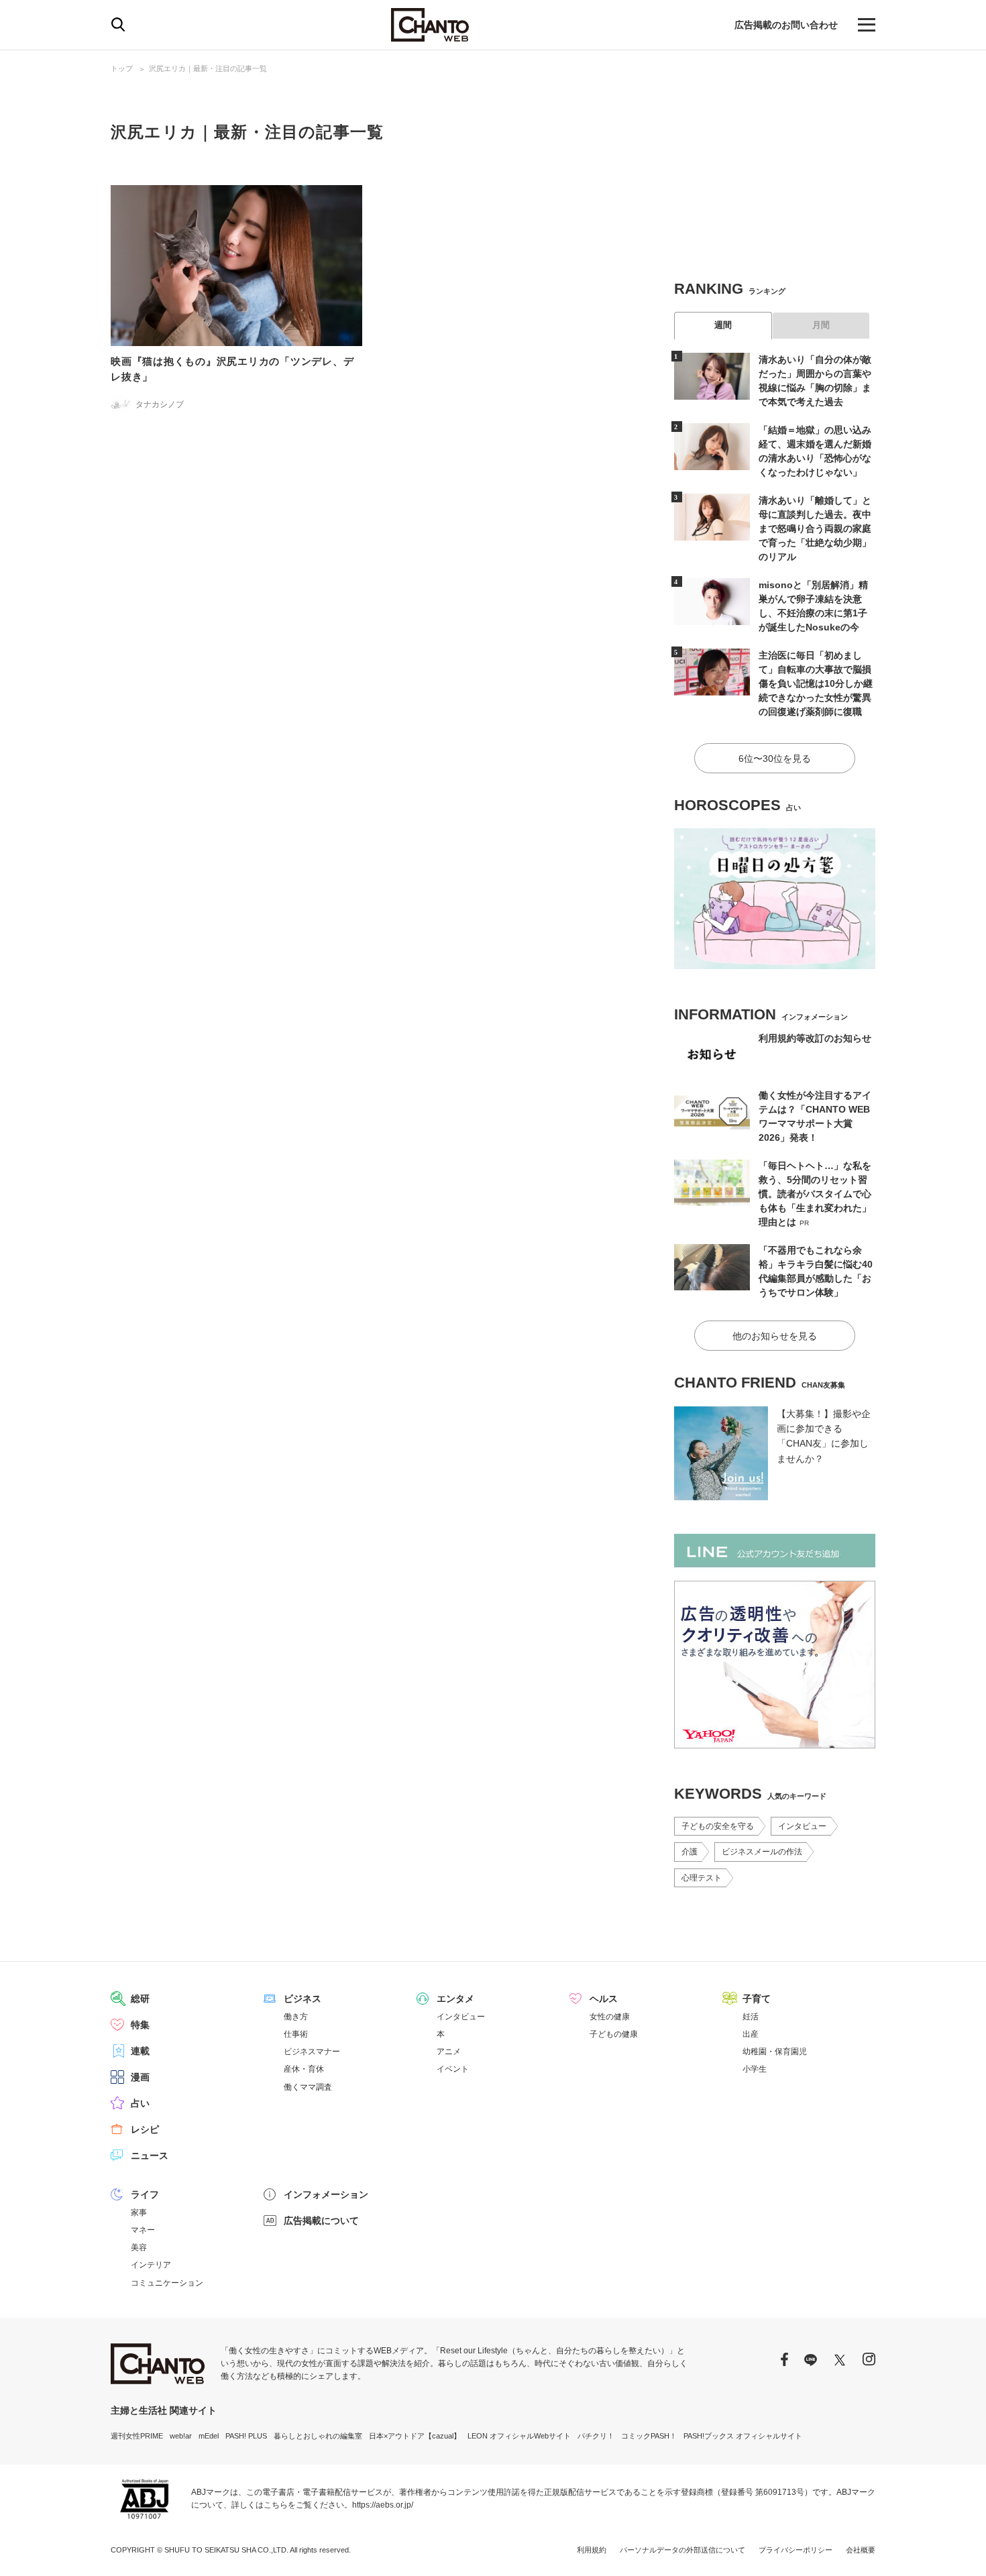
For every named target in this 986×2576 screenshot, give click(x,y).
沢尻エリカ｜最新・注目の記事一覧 (208, 68)
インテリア (151, 2265)
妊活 (751, 2017)
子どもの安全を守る (718, 1826)
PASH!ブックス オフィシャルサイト (743, 2436)
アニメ (449, 2052)
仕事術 (296, 2034)
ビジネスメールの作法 (762, 1852)
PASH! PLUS (246, 2436)
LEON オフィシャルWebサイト (519, 2436)
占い (140, 2103)
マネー (143, 2230)
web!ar (181, 2436)
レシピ (145, 2129)
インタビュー (802, 1826)
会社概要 (861, 2550)
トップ (122, 68)
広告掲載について (321, 2221)
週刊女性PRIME (137, 2436)
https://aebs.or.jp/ (383, 2505)
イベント (453, 2069)
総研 (140, 1999)
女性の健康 (610, 2017)
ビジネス (303, 1999)
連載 (140, 2051)
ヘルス (604, 1999)
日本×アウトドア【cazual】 (415, 2436)
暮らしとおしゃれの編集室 (318, 2436)
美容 (139, 2247)
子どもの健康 (614, 2034)
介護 (690, 1852)
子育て (757, 1999)
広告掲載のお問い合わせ (786, 25)
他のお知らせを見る (775, 1336)
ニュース (150, 2155)
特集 (140, 2025)
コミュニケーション (167, 2283)
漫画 (140, 2077)
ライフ (145, 2194)
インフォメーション (326, 2194)
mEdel (209, 2436)
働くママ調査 (308, 2087)
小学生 (755, 2069)
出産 (751, 2034)
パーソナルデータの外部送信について (682, 2550)
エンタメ (455, 1999)
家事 (139, 2213)
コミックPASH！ (649, 2436)
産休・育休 (304, 2069)
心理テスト (702, 1878)
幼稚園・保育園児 (775, 2052)
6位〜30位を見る (775, 759)
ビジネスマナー (312, 2052)
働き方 (296, 2017)
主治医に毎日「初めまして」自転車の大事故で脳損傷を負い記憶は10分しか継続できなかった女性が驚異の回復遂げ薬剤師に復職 (816, 683)
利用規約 (592, 2550)
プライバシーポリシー (796, 2550)
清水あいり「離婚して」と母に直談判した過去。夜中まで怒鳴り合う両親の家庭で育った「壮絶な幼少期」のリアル (815, 528)
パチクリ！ (596, 2436)
